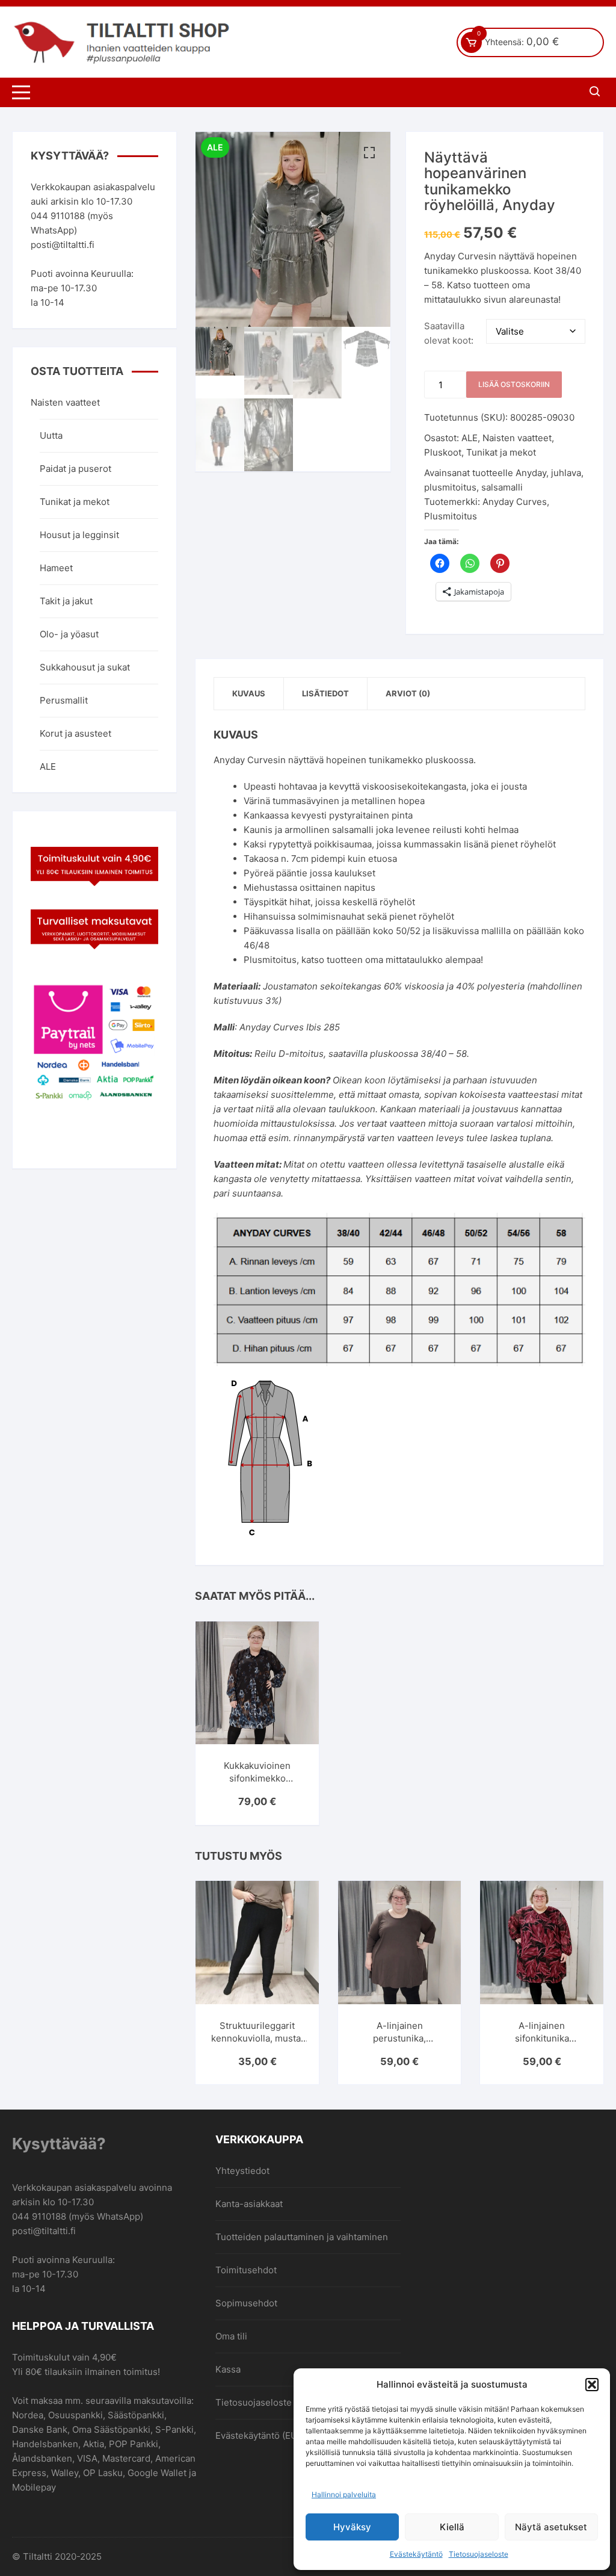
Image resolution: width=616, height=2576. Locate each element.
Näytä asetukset (551, 2527)
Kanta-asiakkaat (249, 2204)
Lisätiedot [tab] (325, 693)
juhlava (566, 473)
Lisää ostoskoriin (514, 384)
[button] (592, 2385)
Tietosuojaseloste (479, 2554)
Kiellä (452, 2527)
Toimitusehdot (246, 2270)
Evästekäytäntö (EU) (258, 2435)
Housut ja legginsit (79, 535)
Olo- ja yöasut (69, 634)
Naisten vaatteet (517, 438)
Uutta (51, 435)
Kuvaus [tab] (249, 693)
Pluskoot (443, 452)
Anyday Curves (515, 502)
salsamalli (502, 487)
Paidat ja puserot (75, 469)
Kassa (228, 2369)
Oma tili (231, 2336)
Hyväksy (352, 2527)
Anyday (531, 473)
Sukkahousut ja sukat (85, 667)
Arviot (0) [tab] (408, 693)
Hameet (56, 568)
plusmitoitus (450, 487)
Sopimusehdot (246, 2303)
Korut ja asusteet (75, 733)
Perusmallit (64, 700)
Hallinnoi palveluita (344, 2494)
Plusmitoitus (451, 516)
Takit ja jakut (66, 601)
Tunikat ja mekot (501, 452)
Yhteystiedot (242, 2171)
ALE (470, 438)
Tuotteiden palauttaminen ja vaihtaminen (302, 2237)
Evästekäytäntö (416, 2554)
